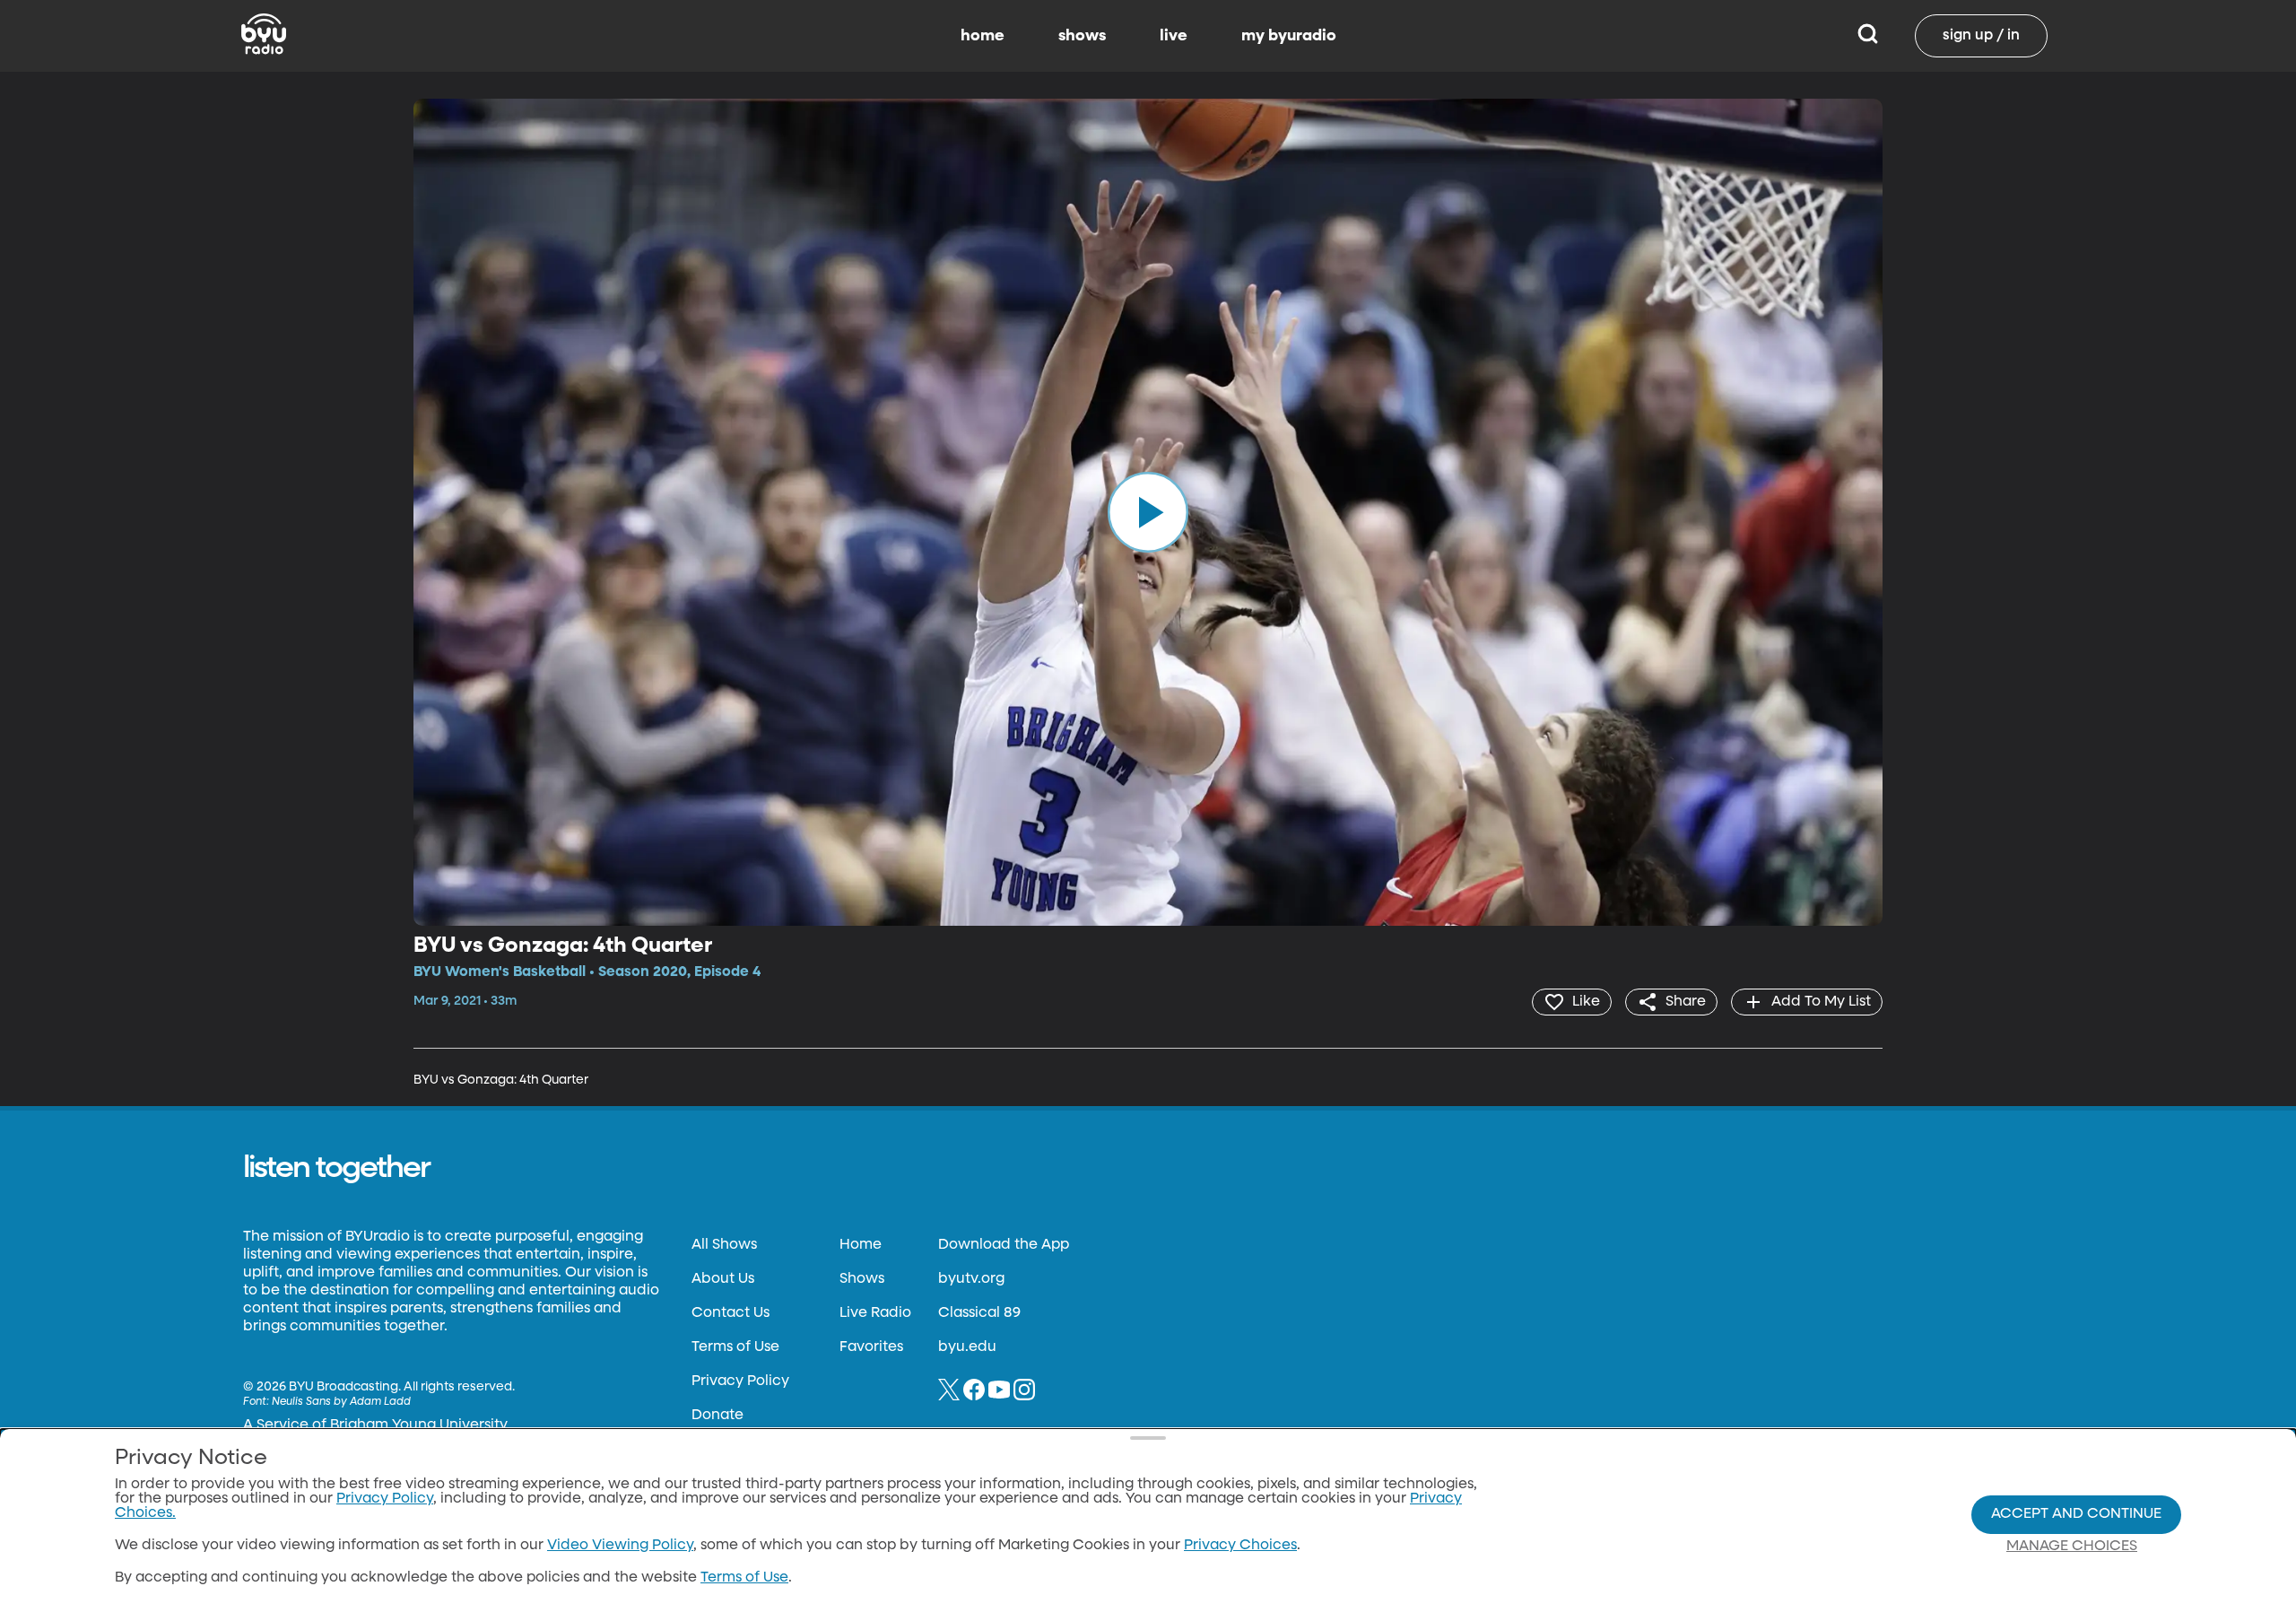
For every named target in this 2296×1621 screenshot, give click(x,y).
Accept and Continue (2076, 1514)
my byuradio (1289, 36)
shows (1082, 36)
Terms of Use (735, 1347)
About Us (723, 1279)
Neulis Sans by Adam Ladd (341, 1402)
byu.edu (967, 1347)
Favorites (871, 1347)
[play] (1148, 512)
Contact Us (731, 1313)
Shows (862, 1279)
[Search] (1868, 36)
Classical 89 (979, 1313)
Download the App (1004, 1245)
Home (861, 1245)
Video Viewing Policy (620, 1546)
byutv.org (971, 1279)
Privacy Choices (1240, 1546)
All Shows (724, 1245)
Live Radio (875, 1313)
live (1174, 36)
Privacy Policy (740, 1381)
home (983, 36)
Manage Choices (2072, 1547)
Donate (717, 1416)
